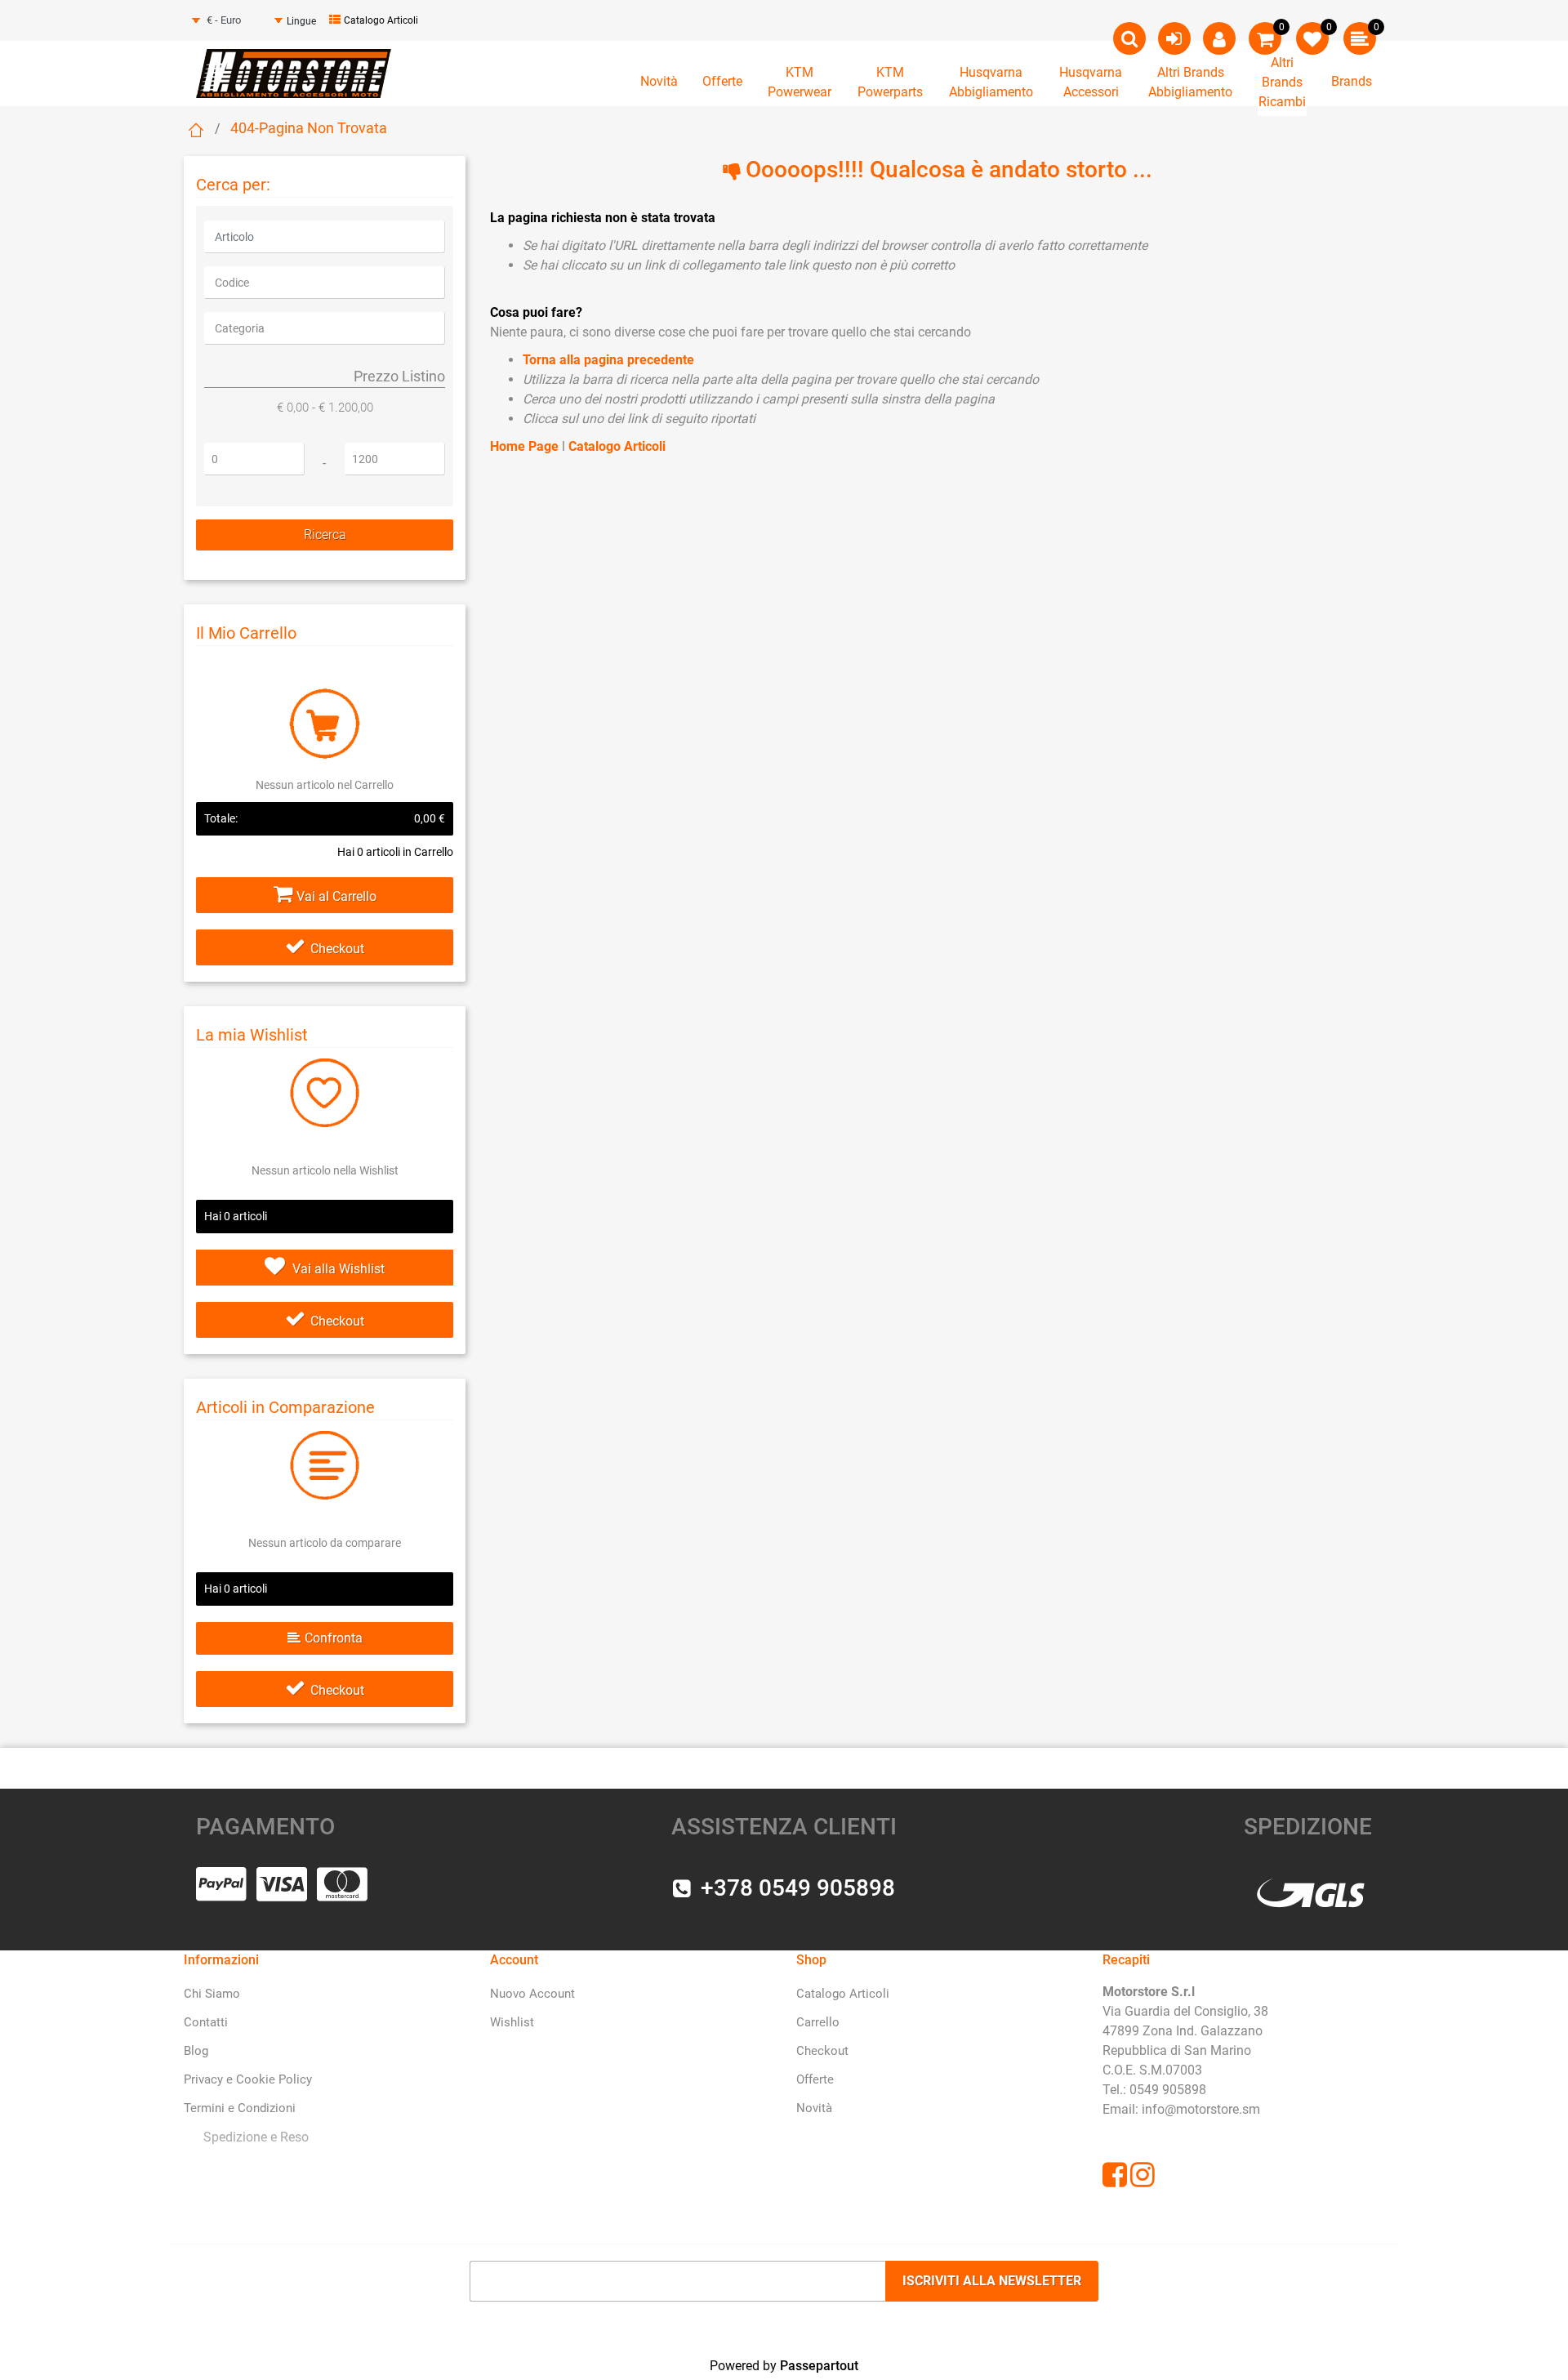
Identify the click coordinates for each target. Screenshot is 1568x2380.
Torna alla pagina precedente (608, 360)
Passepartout (819, 2366)
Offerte (722, 81)
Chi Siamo (212, 1994)
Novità (659, 81)
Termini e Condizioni (240, 2108)
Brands (1352, 81)
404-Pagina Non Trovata (309, 128)
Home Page (526, 446)
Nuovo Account (532, 1994)
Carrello (818, 2022)
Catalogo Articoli (381, 20)
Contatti (206, 2022)
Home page (196, 130)
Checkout (337, 949)
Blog (196, 2051)
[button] (325, 535)
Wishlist (512, 2022)
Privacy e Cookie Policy (248, 2079)
